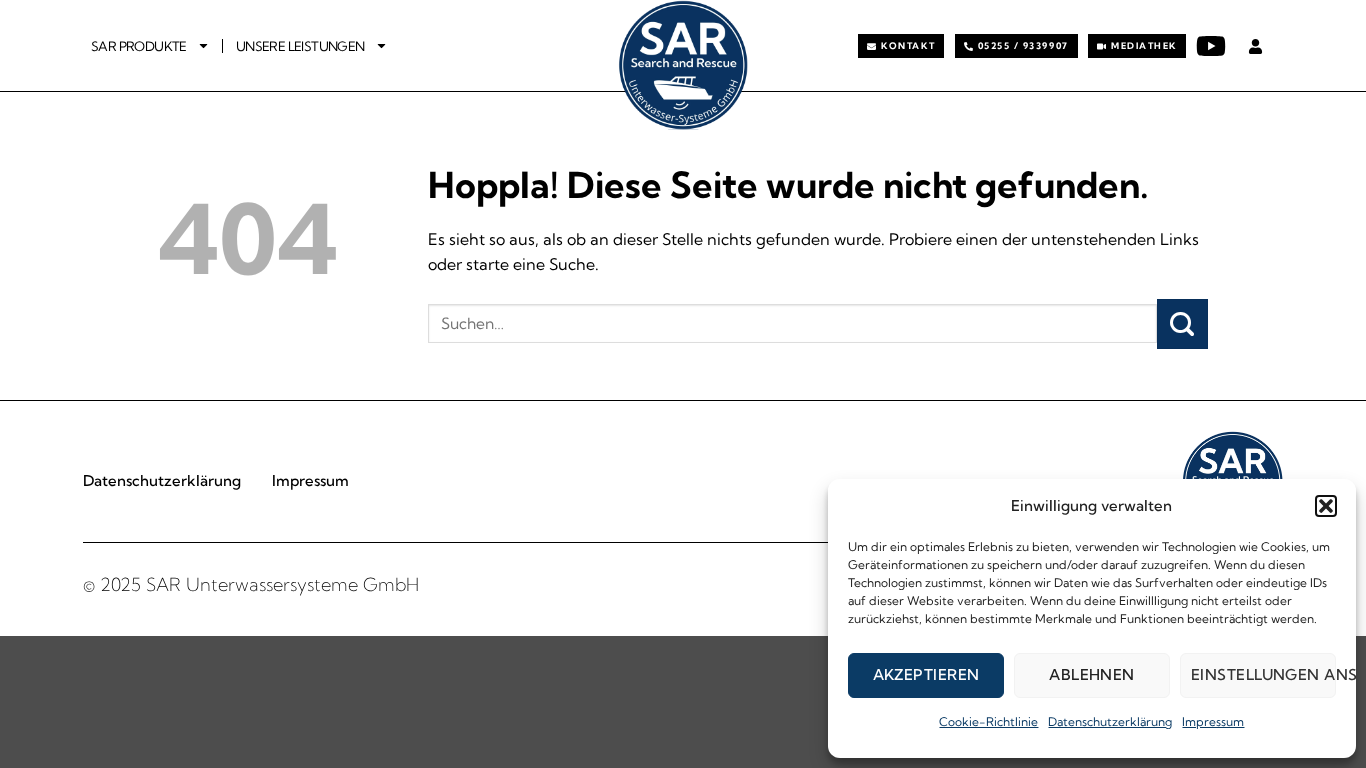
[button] (1326, 506)
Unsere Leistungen (300, 46)
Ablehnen (1092, 674)
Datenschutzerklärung (1110, 721)
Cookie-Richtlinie (988, 721)
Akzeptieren (926, 674)
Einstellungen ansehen (1263, 674)
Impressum (1213, 721)
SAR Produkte (139, 46)
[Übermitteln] (1182, 324)
